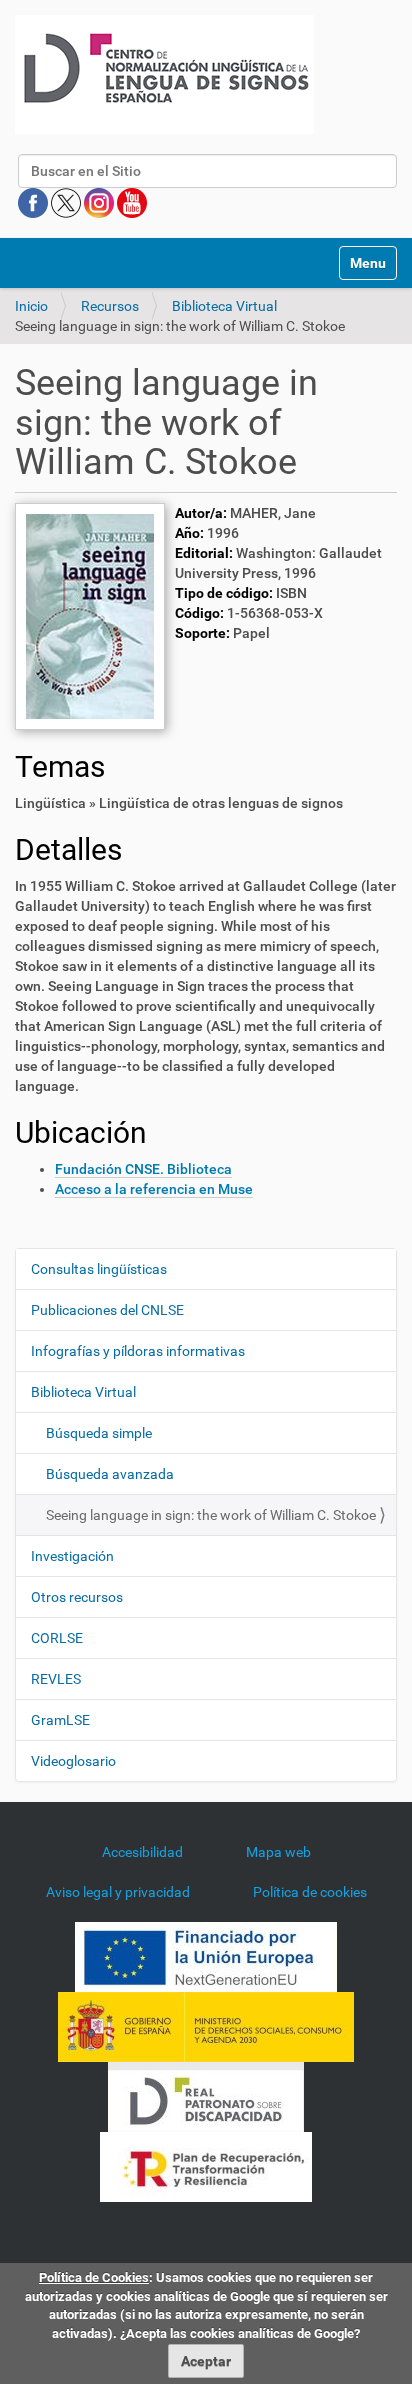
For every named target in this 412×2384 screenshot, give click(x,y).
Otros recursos (77, 1597)
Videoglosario (73, 1761)
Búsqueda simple (99, 1433)
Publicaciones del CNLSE (107, 1310)
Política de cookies (310, 1892)
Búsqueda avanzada (110, 1474)
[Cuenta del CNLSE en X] (67, 202)
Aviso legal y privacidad (118, 1892)
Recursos (110, 306)
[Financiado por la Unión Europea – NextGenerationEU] (206, 1955)
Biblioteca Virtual (224, 306)
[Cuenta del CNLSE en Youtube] (132, 202)
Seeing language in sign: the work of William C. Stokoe (211, 1515)
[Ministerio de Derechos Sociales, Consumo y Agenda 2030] (206, 2025)
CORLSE (57, 1638)
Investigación (72, 1556)
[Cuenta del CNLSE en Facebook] (34, 202)
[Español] (164, 74)
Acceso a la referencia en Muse (154, 1189)
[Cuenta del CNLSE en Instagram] (100, 202)
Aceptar (206, 2361)
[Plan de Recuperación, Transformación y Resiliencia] (206, 2165)
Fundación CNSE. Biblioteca (143, 1169)
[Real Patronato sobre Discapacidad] (206, 2095)
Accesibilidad (142, 1852)
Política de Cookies (94, 2277)
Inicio (31, 306)
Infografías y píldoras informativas (138, 1351)
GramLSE (60, 1720)
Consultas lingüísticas (99, 1269)
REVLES (56, 1679)
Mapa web (278, 1852)
